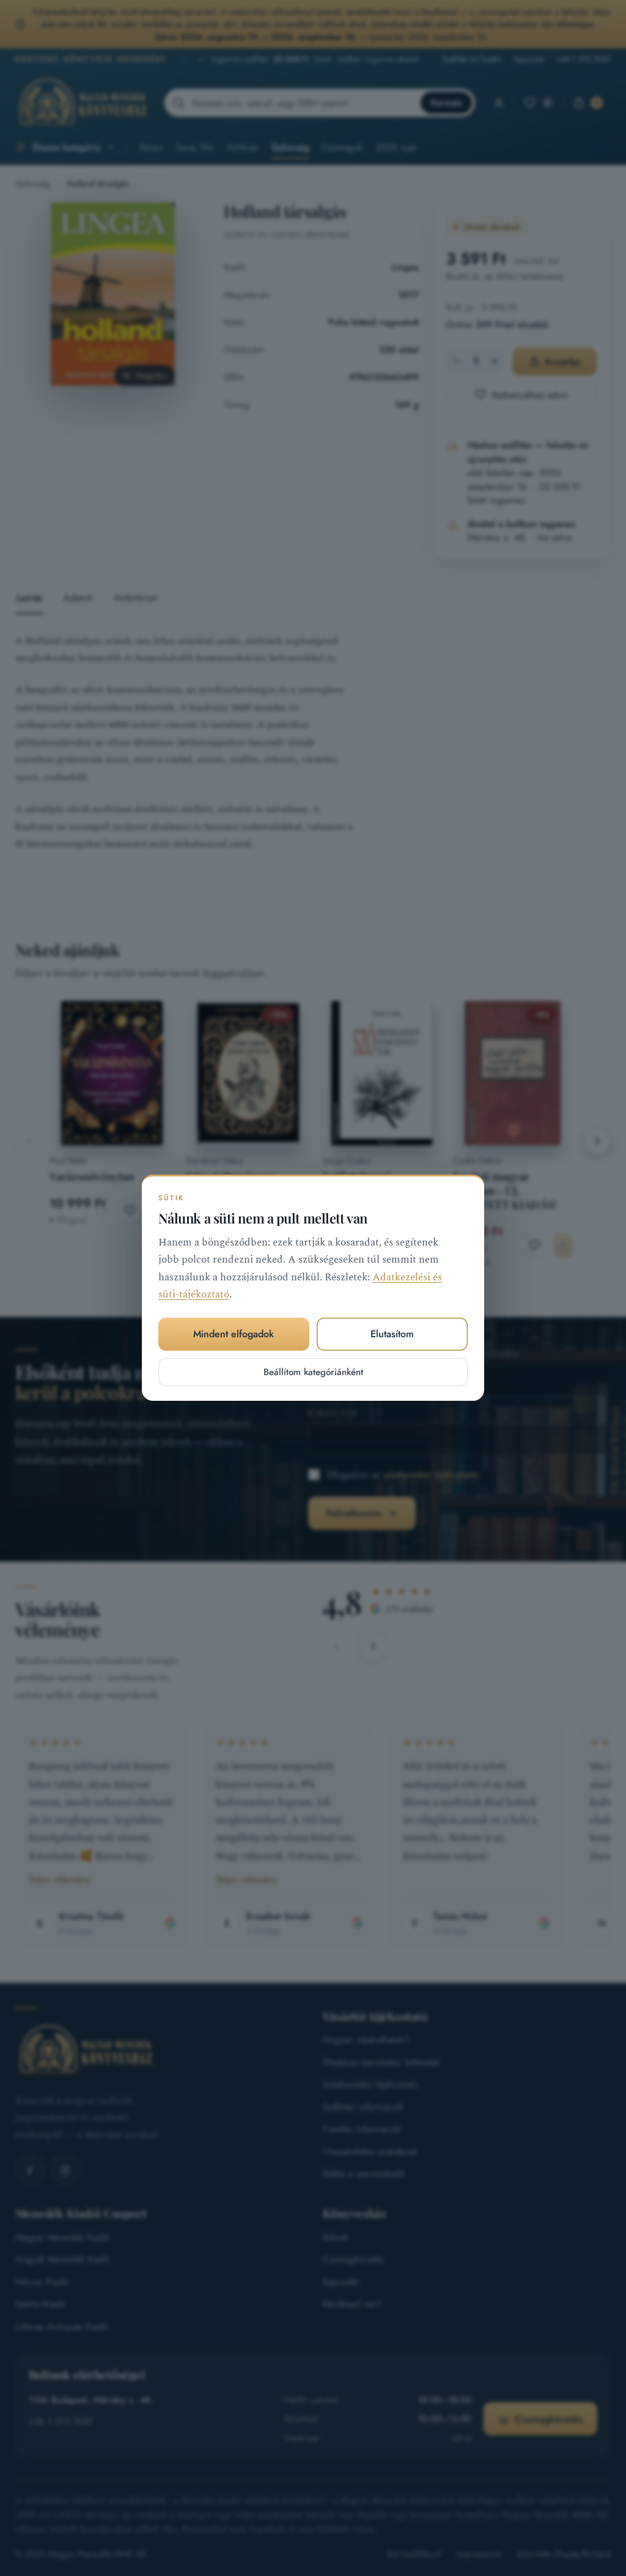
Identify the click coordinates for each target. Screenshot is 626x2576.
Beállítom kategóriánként (313, 1372)
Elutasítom (392, 1334)
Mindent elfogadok (234, 1334)
